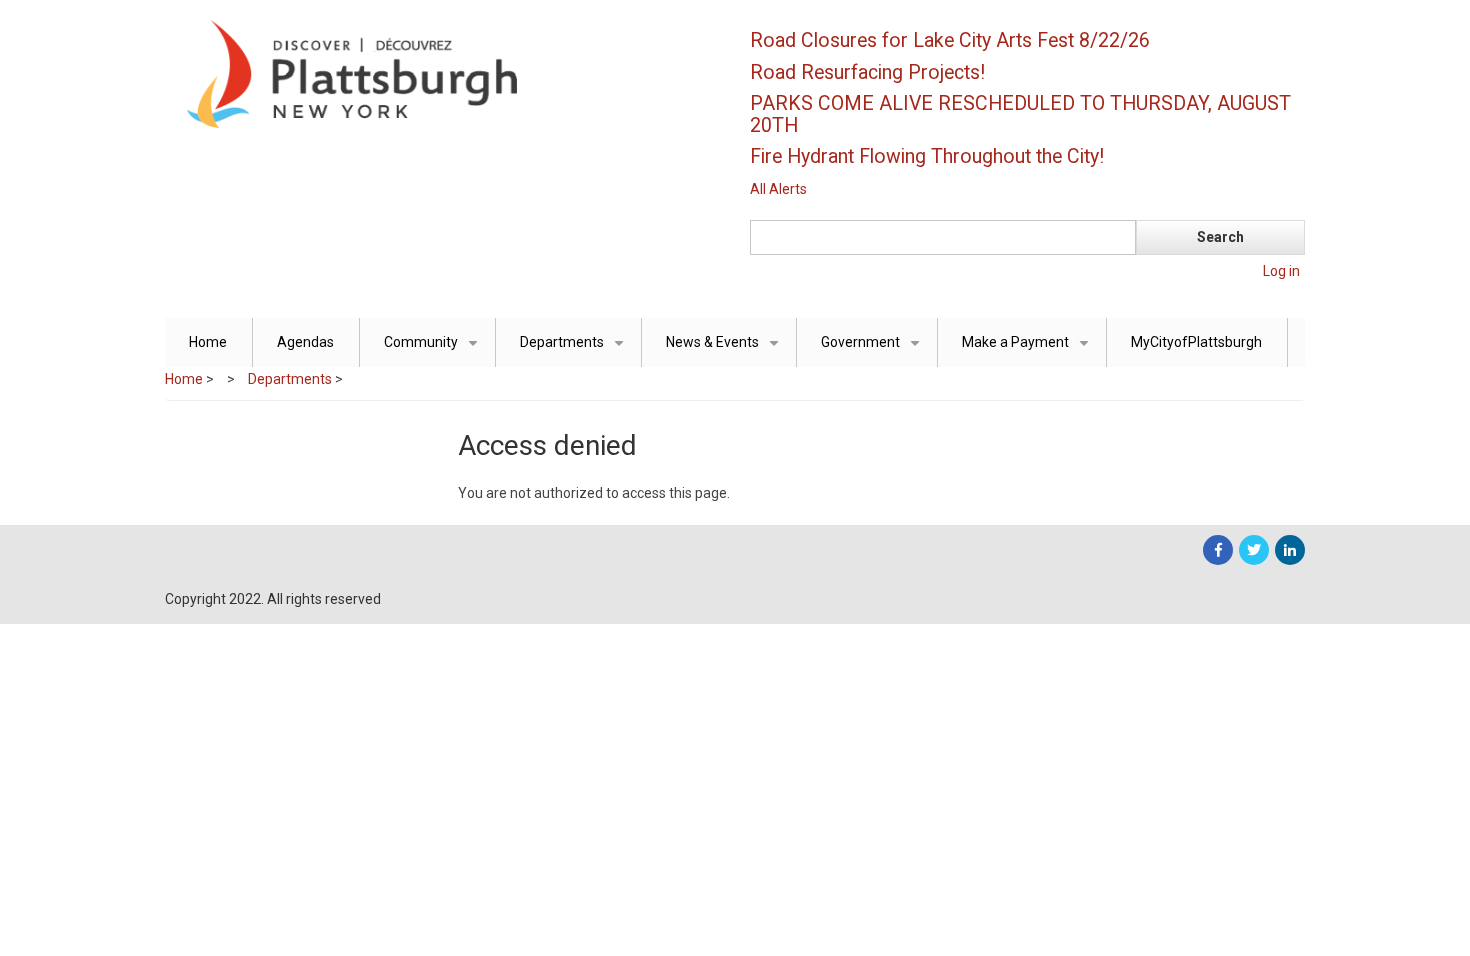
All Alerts (778, 189)
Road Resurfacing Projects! (867, 72)
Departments (575, 350)
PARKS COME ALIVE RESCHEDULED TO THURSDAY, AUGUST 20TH (1020, 114)
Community (434, 350)
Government (874, 350)
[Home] (440, 73)
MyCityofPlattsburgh (1196, 342)
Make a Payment (1029, 350)
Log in (1281, 271)
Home (208, 342)
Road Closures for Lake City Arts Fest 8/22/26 (950, 40)
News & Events (726, 350)
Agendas (305, 342)
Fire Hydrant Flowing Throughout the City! (927, 156)
